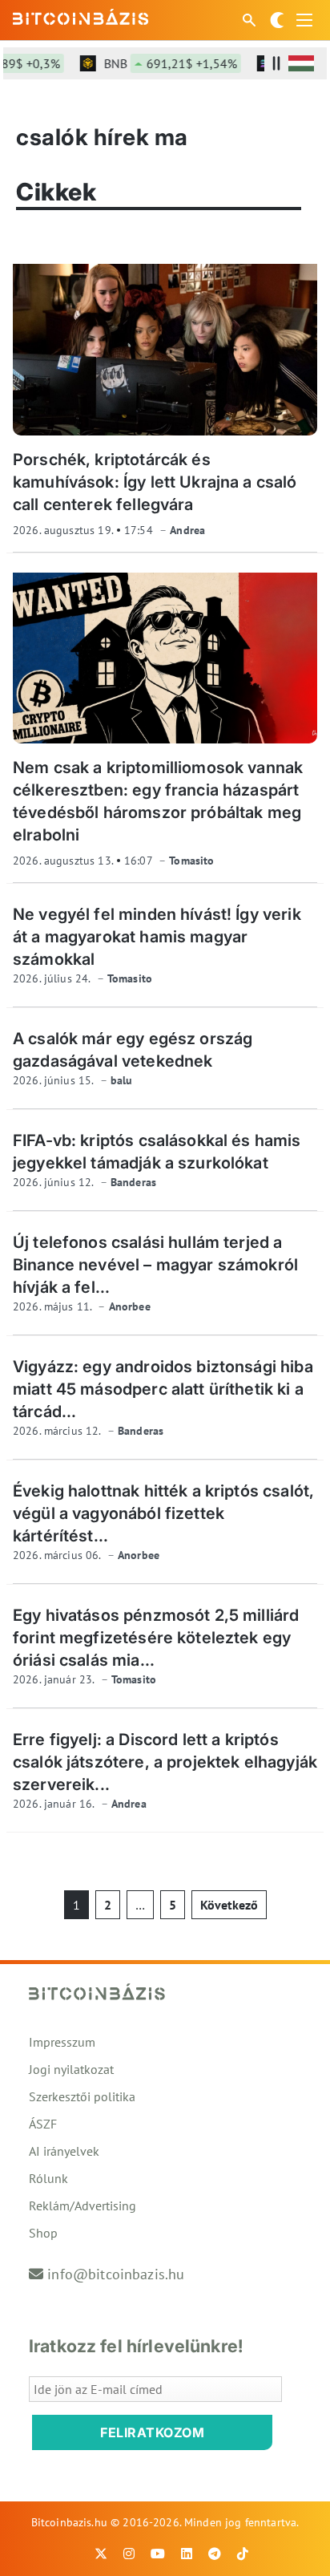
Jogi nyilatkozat (71, 2069)
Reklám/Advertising (82, 2205)
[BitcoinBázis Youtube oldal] (158, 2554)
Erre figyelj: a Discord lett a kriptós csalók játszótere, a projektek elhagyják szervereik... (165, 1762)
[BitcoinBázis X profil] (101, 2554)
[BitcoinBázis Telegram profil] (215, 2554)
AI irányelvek (64, 2151)
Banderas (133, 1182)
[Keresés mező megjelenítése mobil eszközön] (251, 20)
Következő (229, 1905)
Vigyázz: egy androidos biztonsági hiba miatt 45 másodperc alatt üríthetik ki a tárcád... (163, 1389)
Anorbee (130, 1306)
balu (122, 1080)
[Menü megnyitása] (304, 20)
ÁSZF (43, 2124)
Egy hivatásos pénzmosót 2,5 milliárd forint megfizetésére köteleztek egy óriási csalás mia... (156, 1638)
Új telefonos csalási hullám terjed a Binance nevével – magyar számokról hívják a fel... (155, 1265)
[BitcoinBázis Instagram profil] (129, 2554)
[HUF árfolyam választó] (301, 63)
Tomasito (191, 861)
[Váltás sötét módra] (277, 20)
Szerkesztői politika (82, 2096)
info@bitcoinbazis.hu (116, 2274)
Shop (43, 2233)
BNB (160, 63)
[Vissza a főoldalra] (81, 17)
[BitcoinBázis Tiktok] (243, 2554)
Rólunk (48, 2178)
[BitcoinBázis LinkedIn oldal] (187, 2554)
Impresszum (62, 2042)
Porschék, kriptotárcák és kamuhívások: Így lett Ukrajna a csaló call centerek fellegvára (155, 482)
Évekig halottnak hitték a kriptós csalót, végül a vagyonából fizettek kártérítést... (163, 1513)
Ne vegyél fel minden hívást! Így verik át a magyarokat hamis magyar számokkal (157, 937)
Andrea (187, 530)
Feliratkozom (152, 2432)
